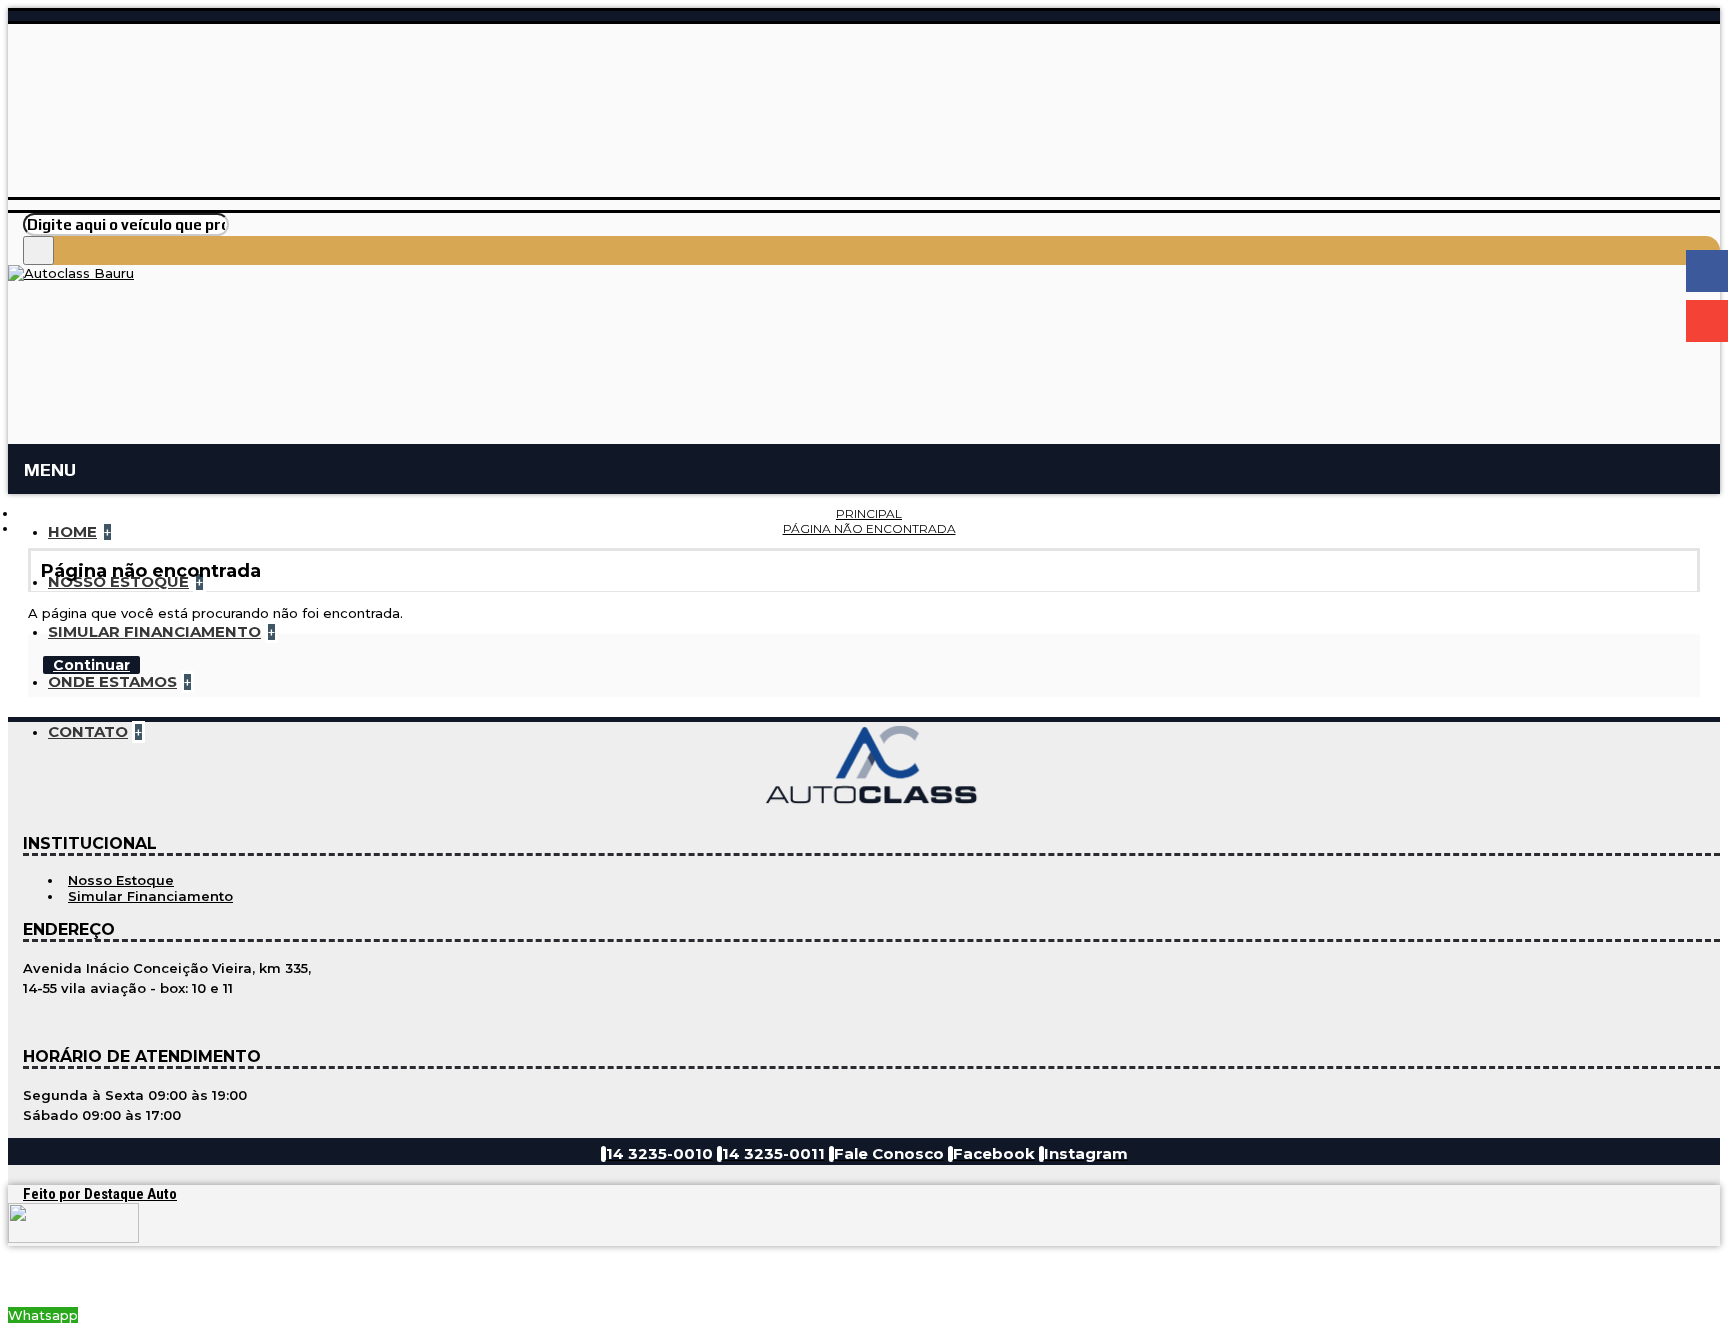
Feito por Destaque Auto (100, 1194)
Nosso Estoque (121, 880)
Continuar (91, 665)
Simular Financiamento (150, 896)
